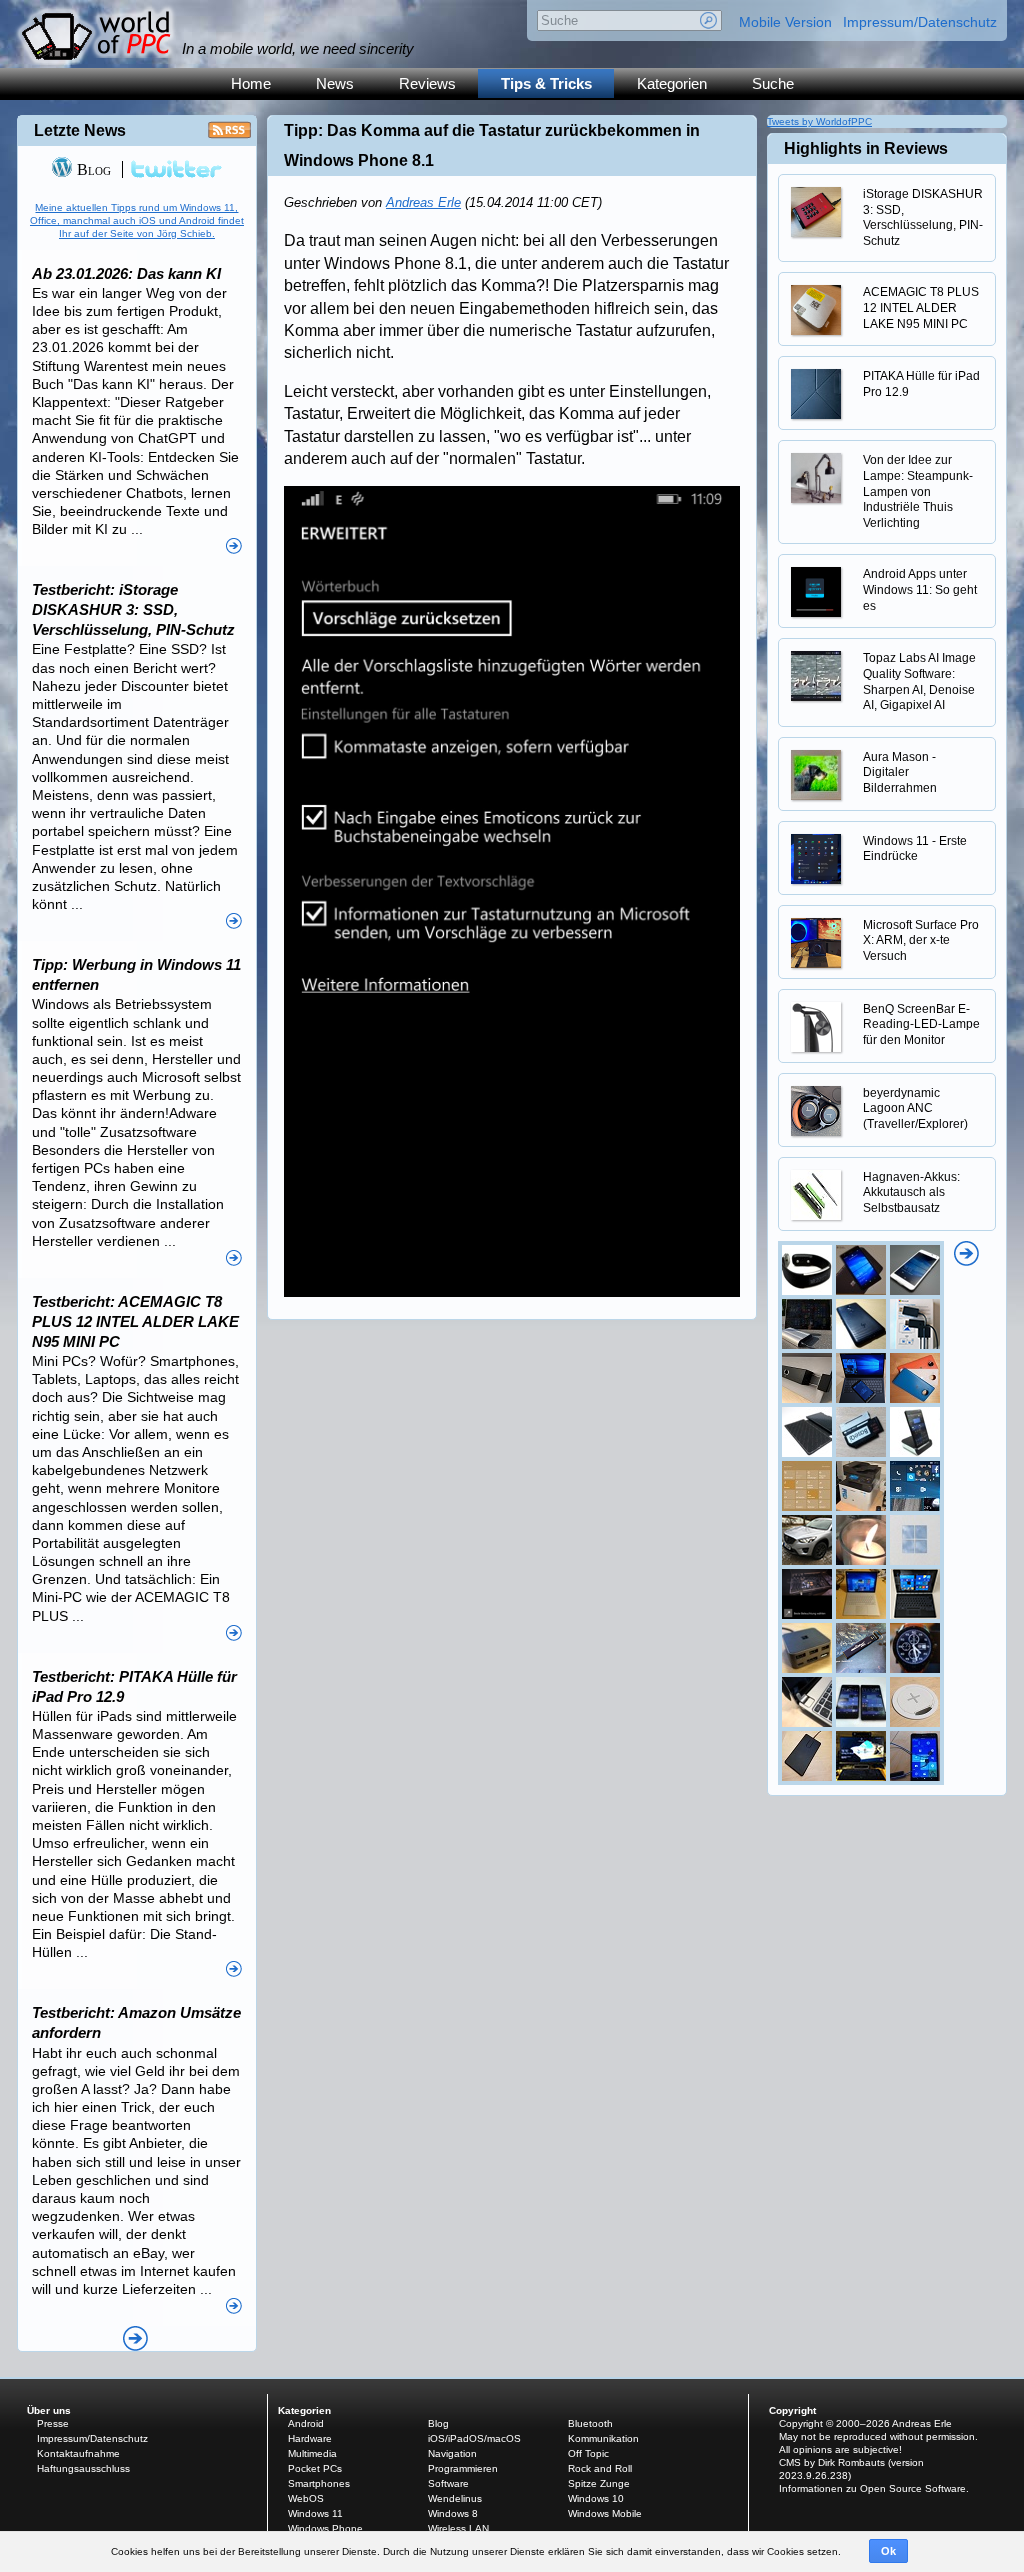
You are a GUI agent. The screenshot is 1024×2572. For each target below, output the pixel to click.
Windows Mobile (605, 2513)
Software (448, 2483)
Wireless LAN (458, 2528)
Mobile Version (785, 22)
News (335, 83)
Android (306, 2423)
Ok (888, 2551)
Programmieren (463, 2468)
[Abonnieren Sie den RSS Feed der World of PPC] (229, 135)
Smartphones (319, 2483)
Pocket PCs (315, 2468)
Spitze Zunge (599, 2483)
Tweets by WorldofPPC (819, 121)
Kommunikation (603, 2438)
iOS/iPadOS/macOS (474, 2438)
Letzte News (80, 130)
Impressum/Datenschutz (920, 22)
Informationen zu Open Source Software (872, 2488)
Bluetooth (590, 2423)
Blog (92, 169)
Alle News (135, 2338)
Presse (53, 2423)
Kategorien (672, 83)
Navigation (452, 2453)
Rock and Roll (600, 2468)
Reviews (427, 83)
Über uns (49, 2410)
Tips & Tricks (546, 83)
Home (251, 83)
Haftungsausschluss (83, 2468)
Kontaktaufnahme (78, 2453)
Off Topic (588, 2453)
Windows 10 (596, 2498)
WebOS (306, 2498)
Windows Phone (325, 2528)
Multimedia (312, 2453)
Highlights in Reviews (866, 148)
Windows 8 (453, 2513)
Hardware (310, 2438)
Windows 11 (315, 2513)
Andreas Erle (423, 202)
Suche (773, 83)
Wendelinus (455, 2498)
